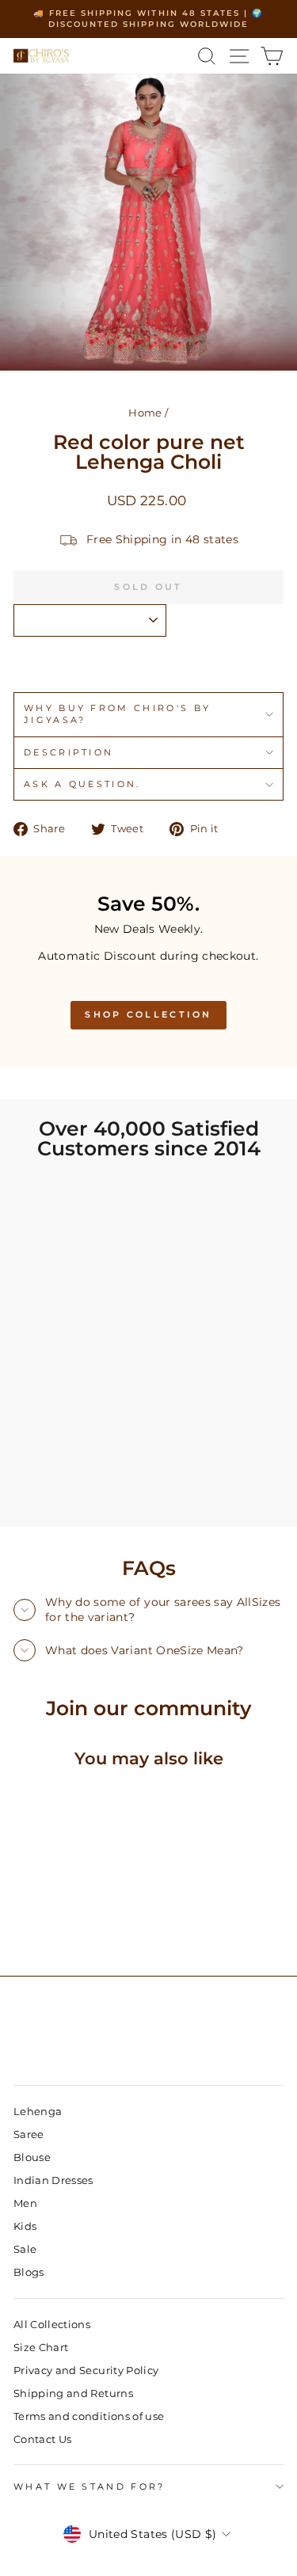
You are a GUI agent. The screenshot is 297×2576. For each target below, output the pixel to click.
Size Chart (41, 2348)
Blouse (32, 2157)
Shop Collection (148, 1014)
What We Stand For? (89, 2487)
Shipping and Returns (73, 2393)
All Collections (52, 2325)
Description (69, 752)
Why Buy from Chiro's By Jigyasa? (117, 714)
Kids (25, 2226)
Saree (29, 2135)
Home (145, 413)
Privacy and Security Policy (86, 2371)
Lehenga (38, 2112)
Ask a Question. (82, 784)
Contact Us (42, 2439)
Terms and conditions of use (89, 2416)
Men (25, 2203)
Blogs (29, 2272)
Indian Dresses (53, 2180)
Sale (25, 2249)
